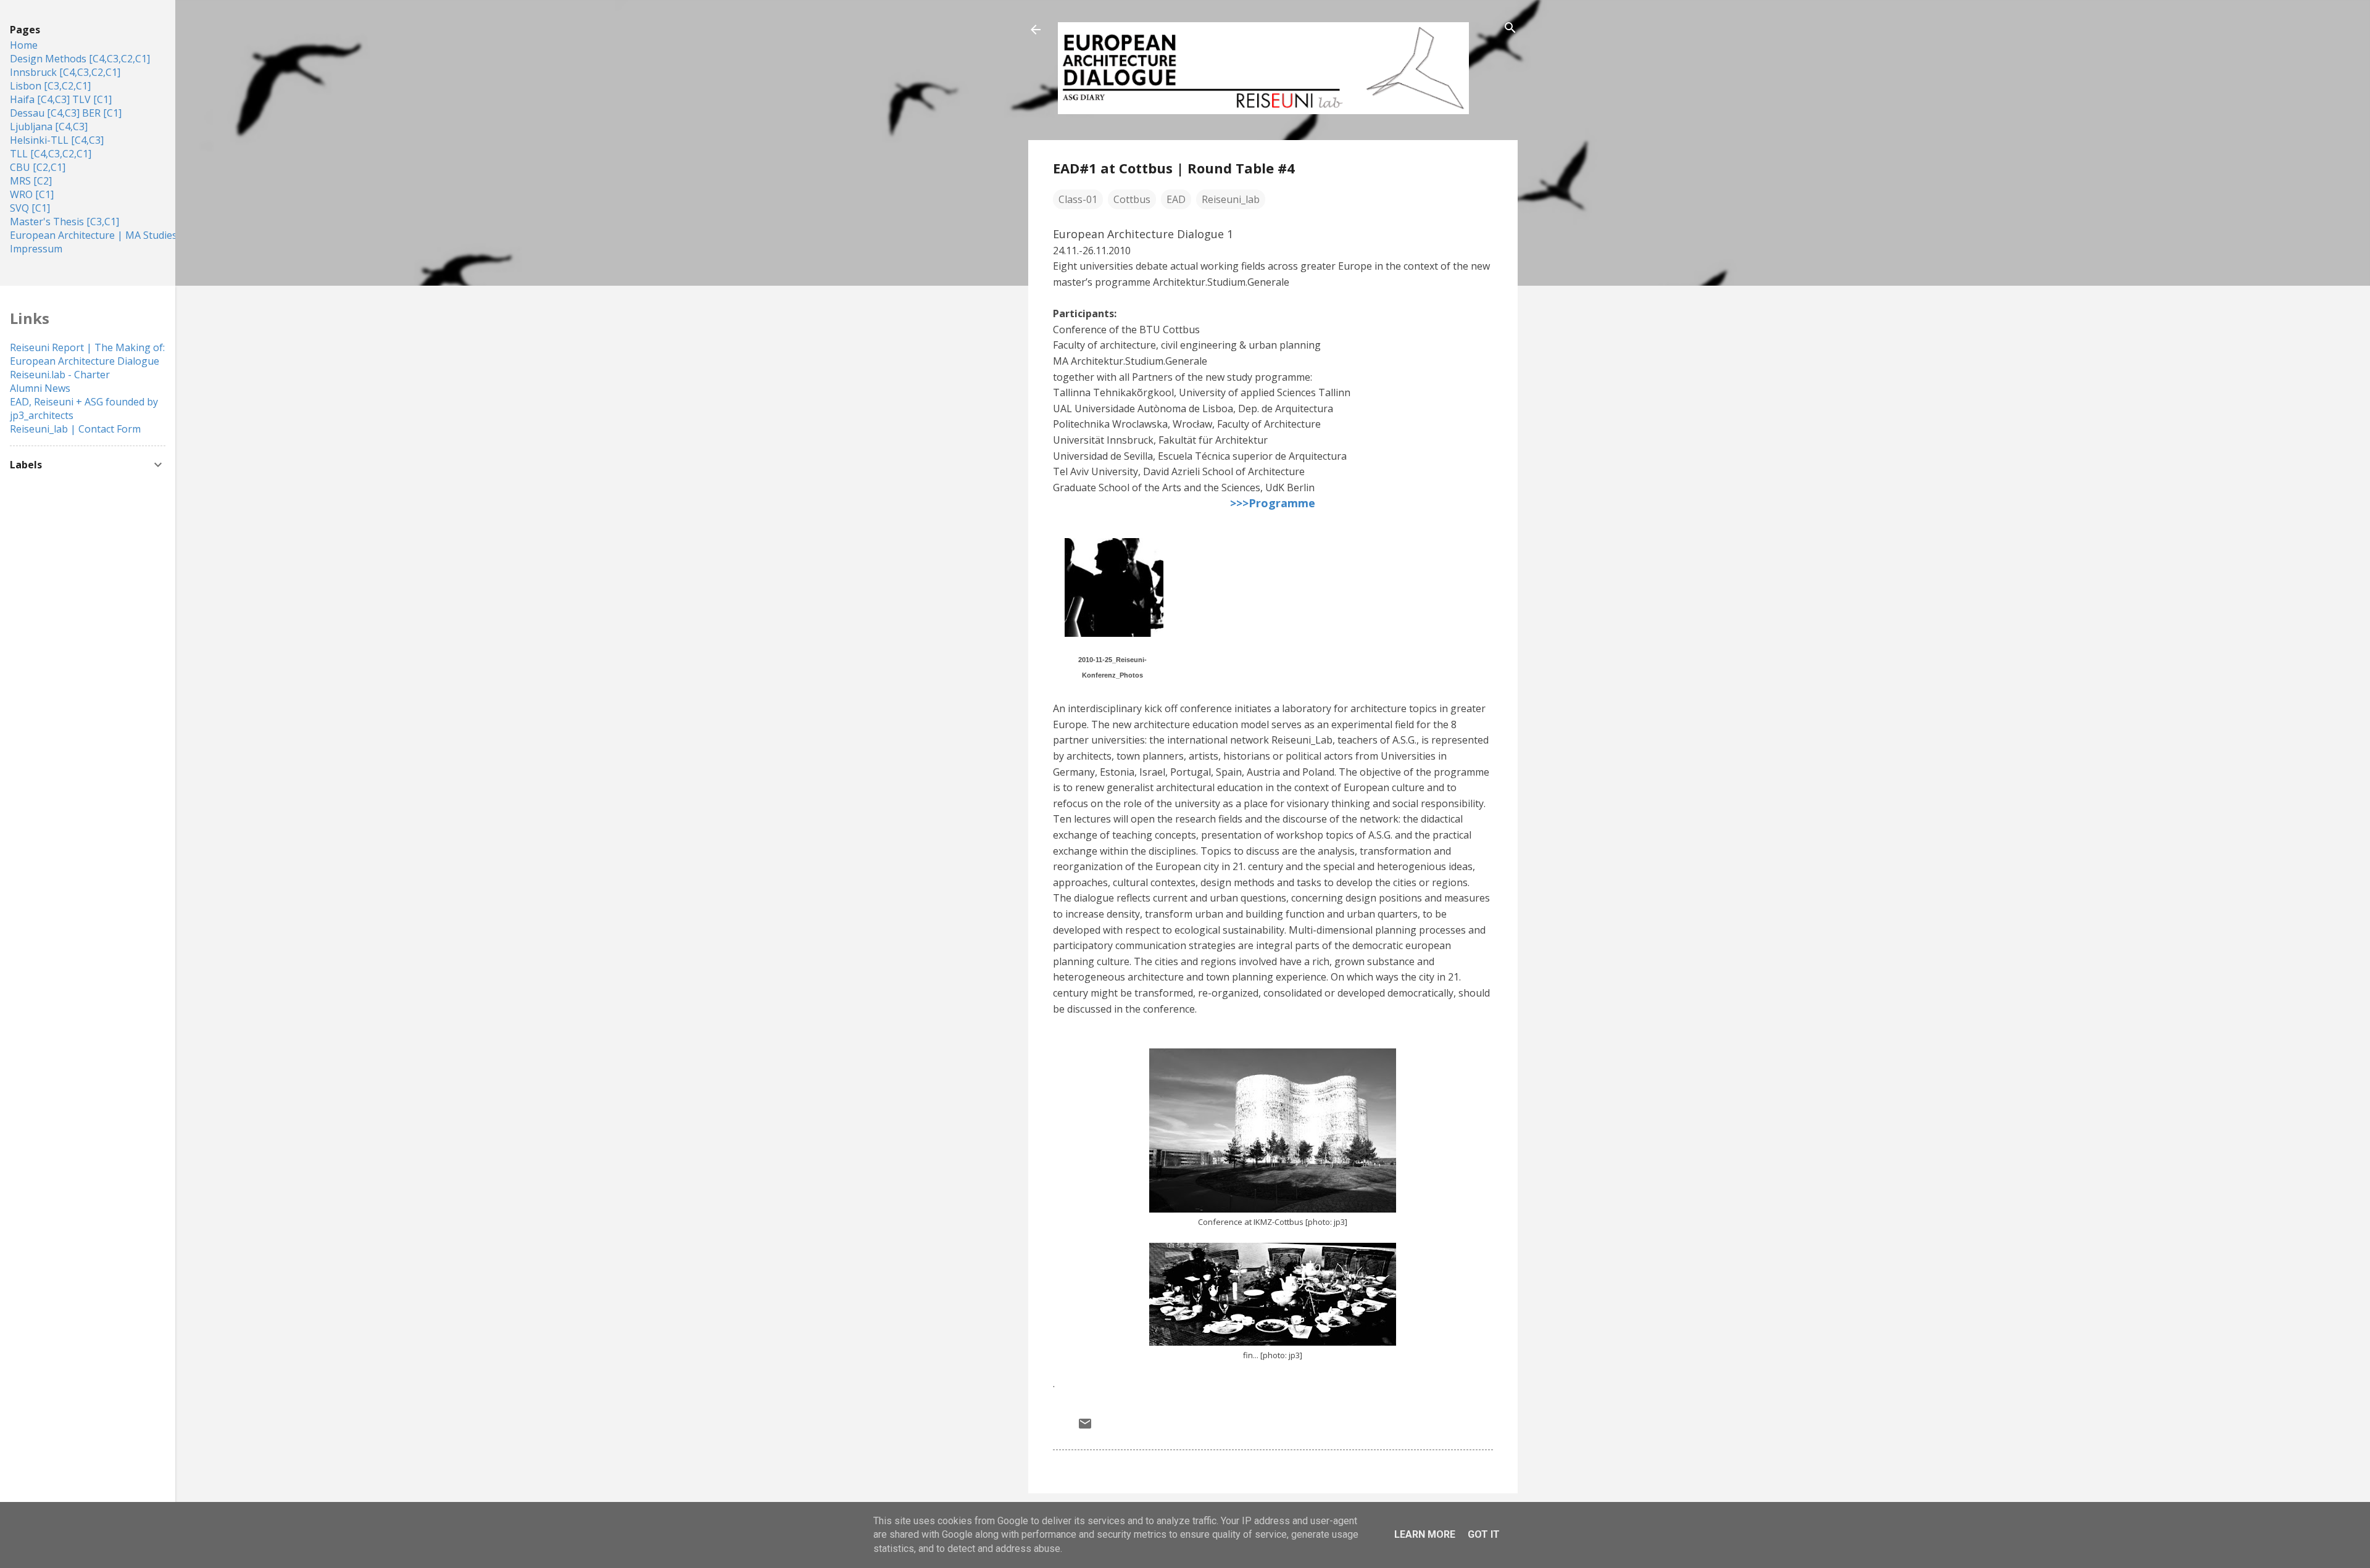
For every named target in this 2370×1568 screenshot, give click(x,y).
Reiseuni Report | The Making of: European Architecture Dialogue (87, 354)
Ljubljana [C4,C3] (49, 127)
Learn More (1425, 1534)
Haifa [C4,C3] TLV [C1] (61, 99)
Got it (1484, 1534)
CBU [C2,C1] (38, 167)
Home (24, 45)
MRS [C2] (31, 181)
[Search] (1510, 29)
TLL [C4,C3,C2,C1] (51, 154)
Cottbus (1132, 199)
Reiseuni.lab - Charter (60, 375)
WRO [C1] (32, 194)
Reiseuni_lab (1231, 199)
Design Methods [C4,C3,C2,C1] (80, 59)
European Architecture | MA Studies (94, 235)
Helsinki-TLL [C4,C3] (57, 140)
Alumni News (40, 388)
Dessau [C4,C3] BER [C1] (66, 113)
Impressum (36, 249)
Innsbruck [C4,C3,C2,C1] (65, 72)
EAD (1176, 199)
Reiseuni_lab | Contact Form (75, 429)
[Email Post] (1085, 1427)
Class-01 (1078, 199)
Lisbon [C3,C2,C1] (50, 86)
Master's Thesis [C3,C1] (64, 222)
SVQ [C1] (30, 208)
